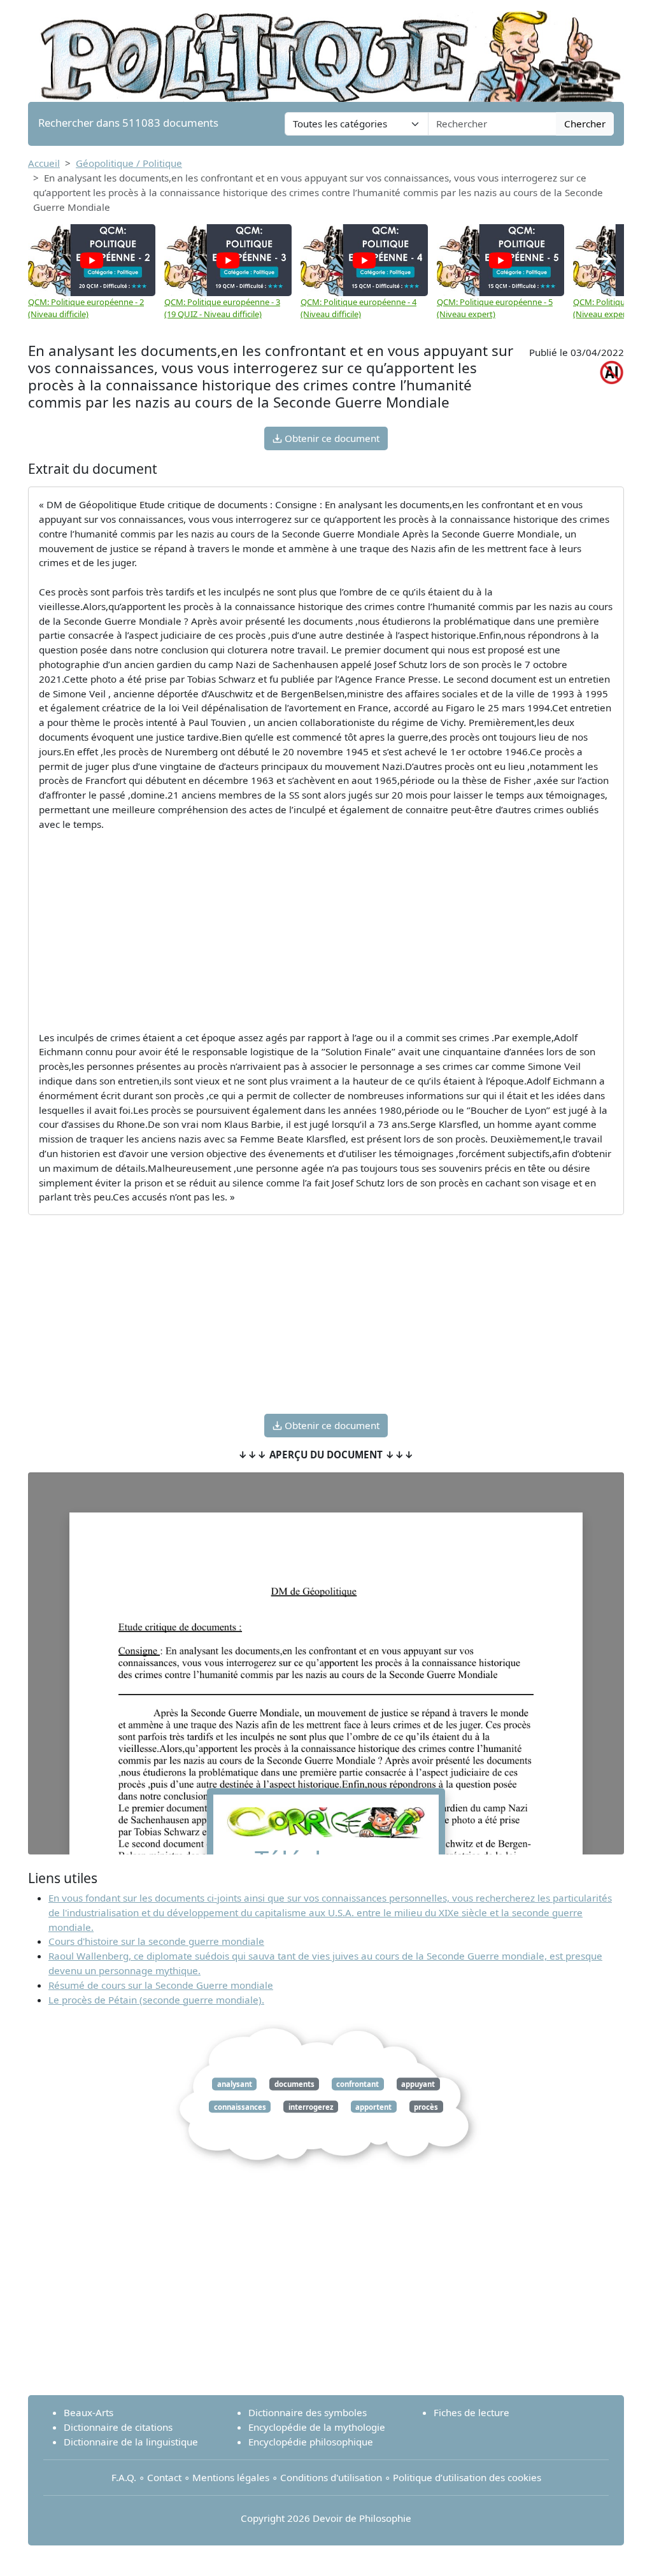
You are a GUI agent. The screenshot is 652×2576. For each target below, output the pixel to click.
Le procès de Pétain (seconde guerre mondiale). (156, 2000)
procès (426, 2106)
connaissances (240, 2106)
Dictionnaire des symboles (308, 2412)
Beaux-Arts (89, 2412)
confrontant (358, 2084)
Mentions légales (231, 2477)
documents (294, 2084)
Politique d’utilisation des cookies (467, 2477)
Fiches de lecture (471, 2412)
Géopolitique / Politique (129, 163)
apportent (373, 2106)
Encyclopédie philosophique (311, 2442)
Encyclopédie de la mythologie (317, 2427)
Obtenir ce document (331, 438)
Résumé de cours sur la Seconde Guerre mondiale (161, 1985)
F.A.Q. (124, 2477)
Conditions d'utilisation (331, 2477)
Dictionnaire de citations (118, 2427)
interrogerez (311, 2106)
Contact (164, 2477)
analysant (235, 2084)
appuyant (418, 2084)
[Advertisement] (326, 931)
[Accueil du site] (326, 50)
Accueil (44, 163)
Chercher (585, 124)
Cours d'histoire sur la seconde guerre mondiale (156, 1941)
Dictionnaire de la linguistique (131, 2442)
